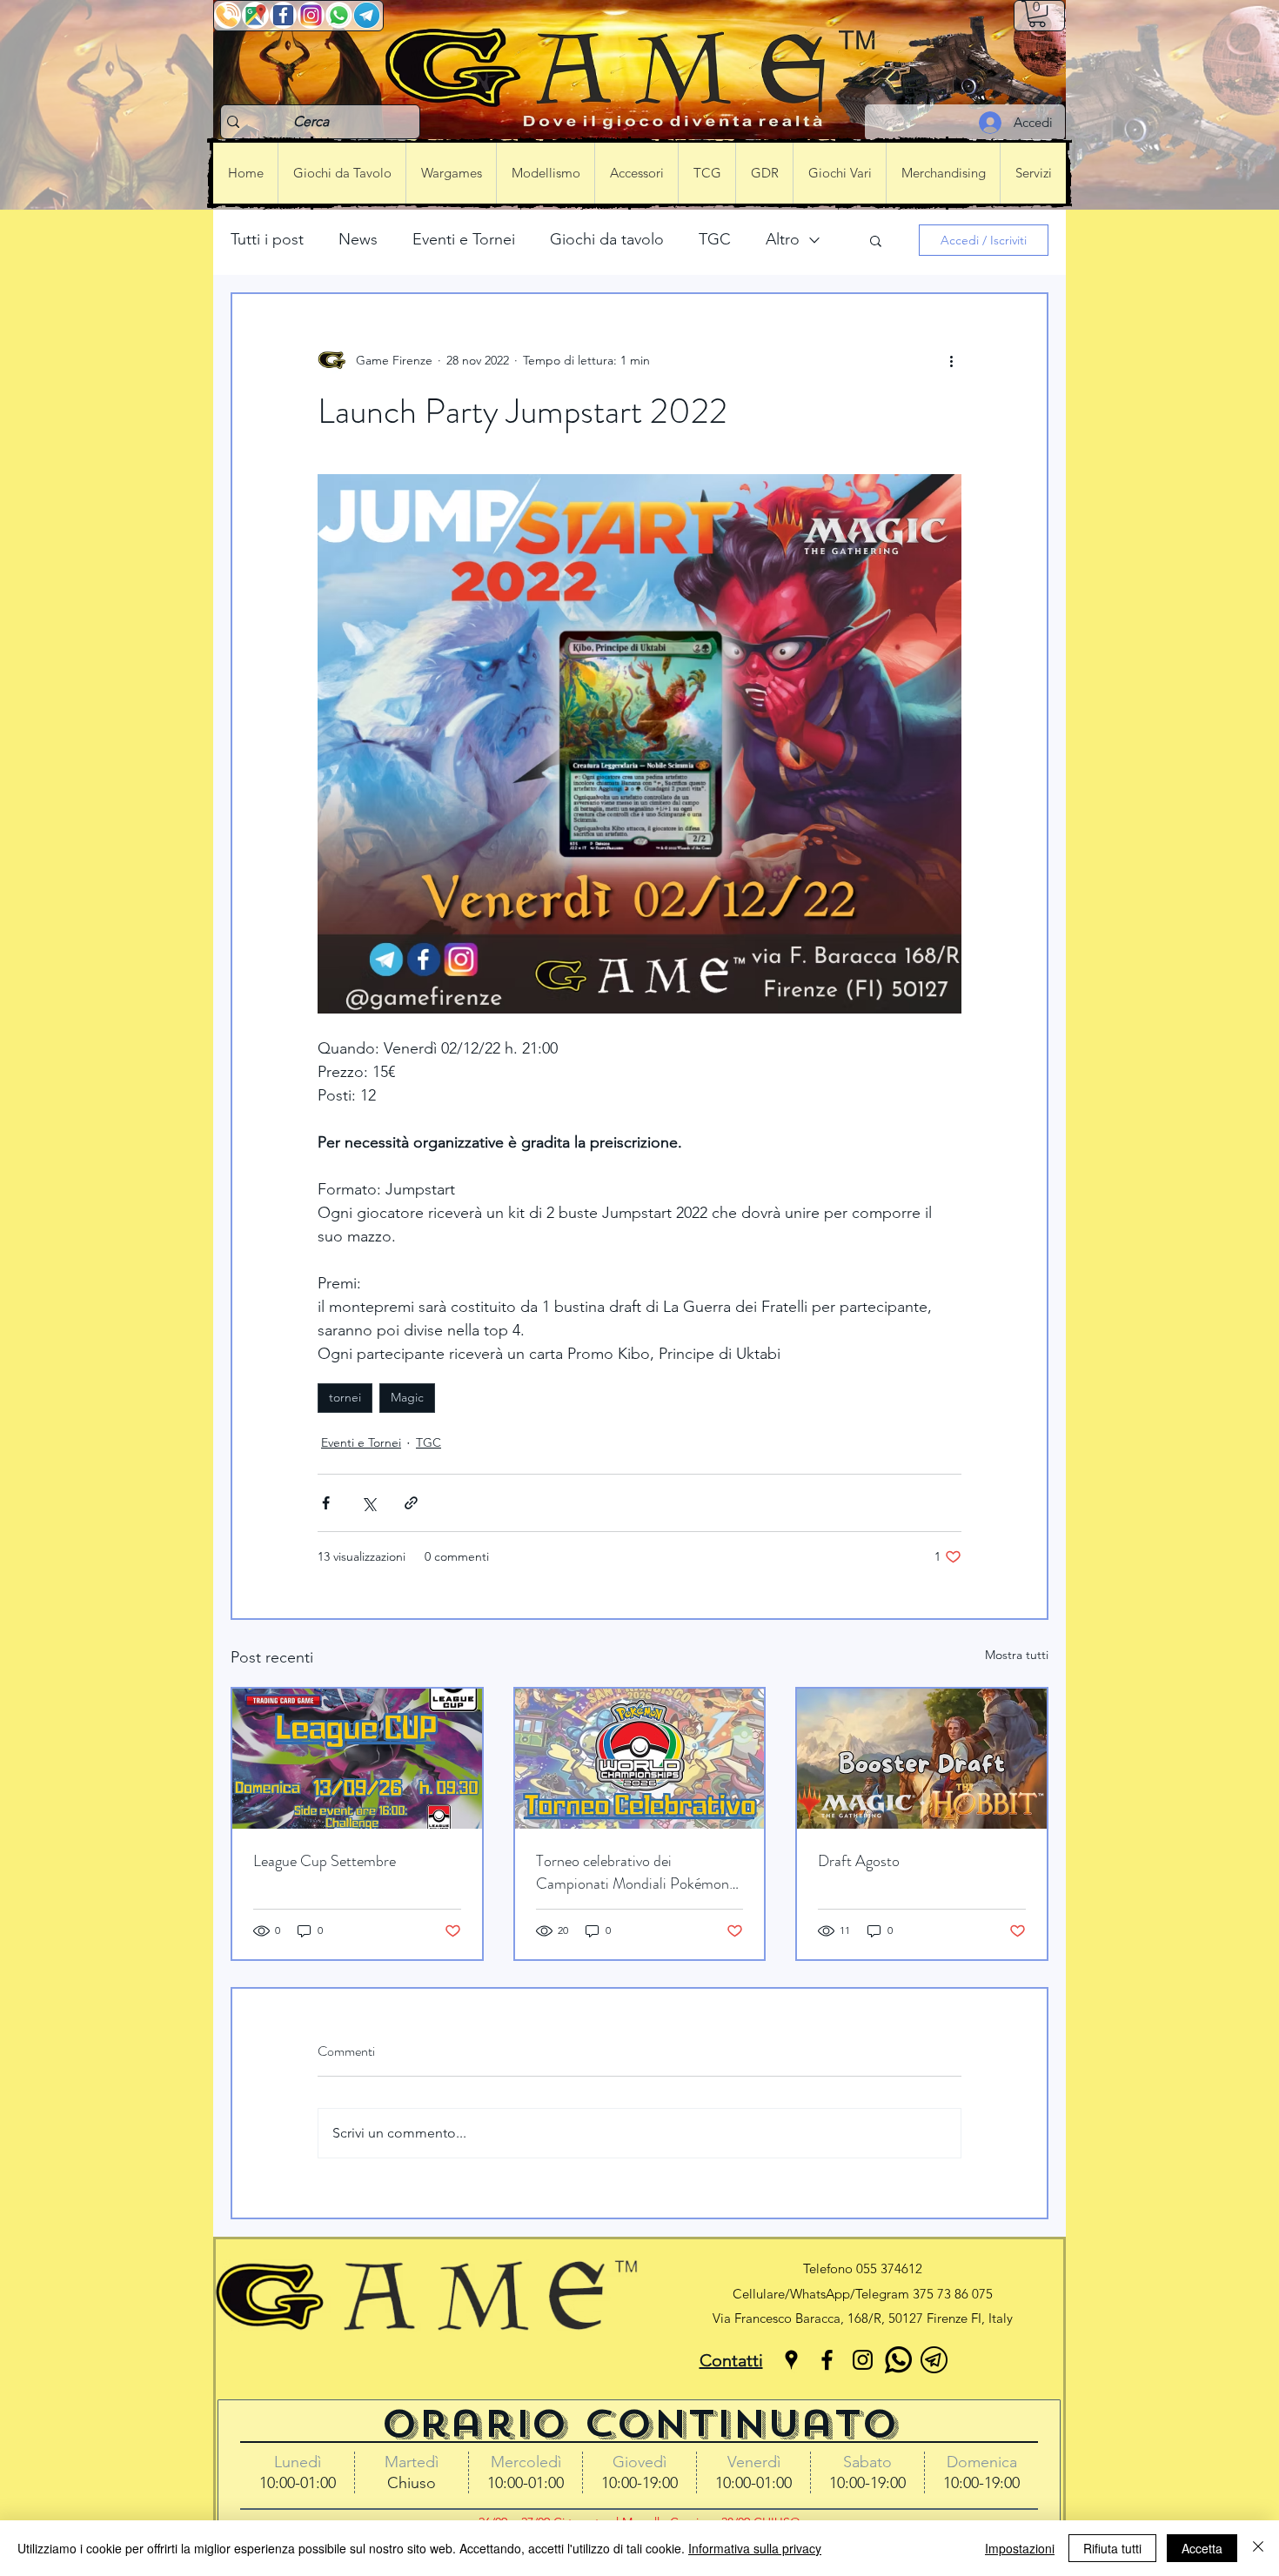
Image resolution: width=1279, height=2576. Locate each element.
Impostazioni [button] (1020, 2548)
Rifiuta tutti (1112, 2548)
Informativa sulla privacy (755, 2548)
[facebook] (827, 2360)
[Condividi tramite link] (411, 1503)
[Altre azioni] (951, 360)
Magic (407, 1397)
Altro (783, 239)
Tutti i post (267, 239)
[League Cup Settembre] (357, 1759)
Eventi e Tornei (464, 239)
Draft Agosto (859, 1861)
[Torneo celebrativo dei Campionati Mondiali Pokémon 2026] (640, 1759)
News (358, 239)
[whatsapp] (898, 2360)
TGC (715, 239)
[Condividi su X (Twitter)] (368, 1503)
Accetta (1202, 2548)
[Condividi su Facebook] (326, 1503)
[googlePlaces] (791, 2360)
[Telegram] (934, 2360)
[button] (1037, 14)
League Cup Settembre (325, 1861)
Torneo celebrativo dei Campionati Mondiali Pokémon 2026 (633, 1872)
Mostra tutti (1017, 1655)
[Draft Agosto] (922, 1759)
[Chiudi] (1258, 2548)
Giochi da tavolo (607, 239)
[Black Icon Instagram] (863, 2360)
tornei (345, 1397)
